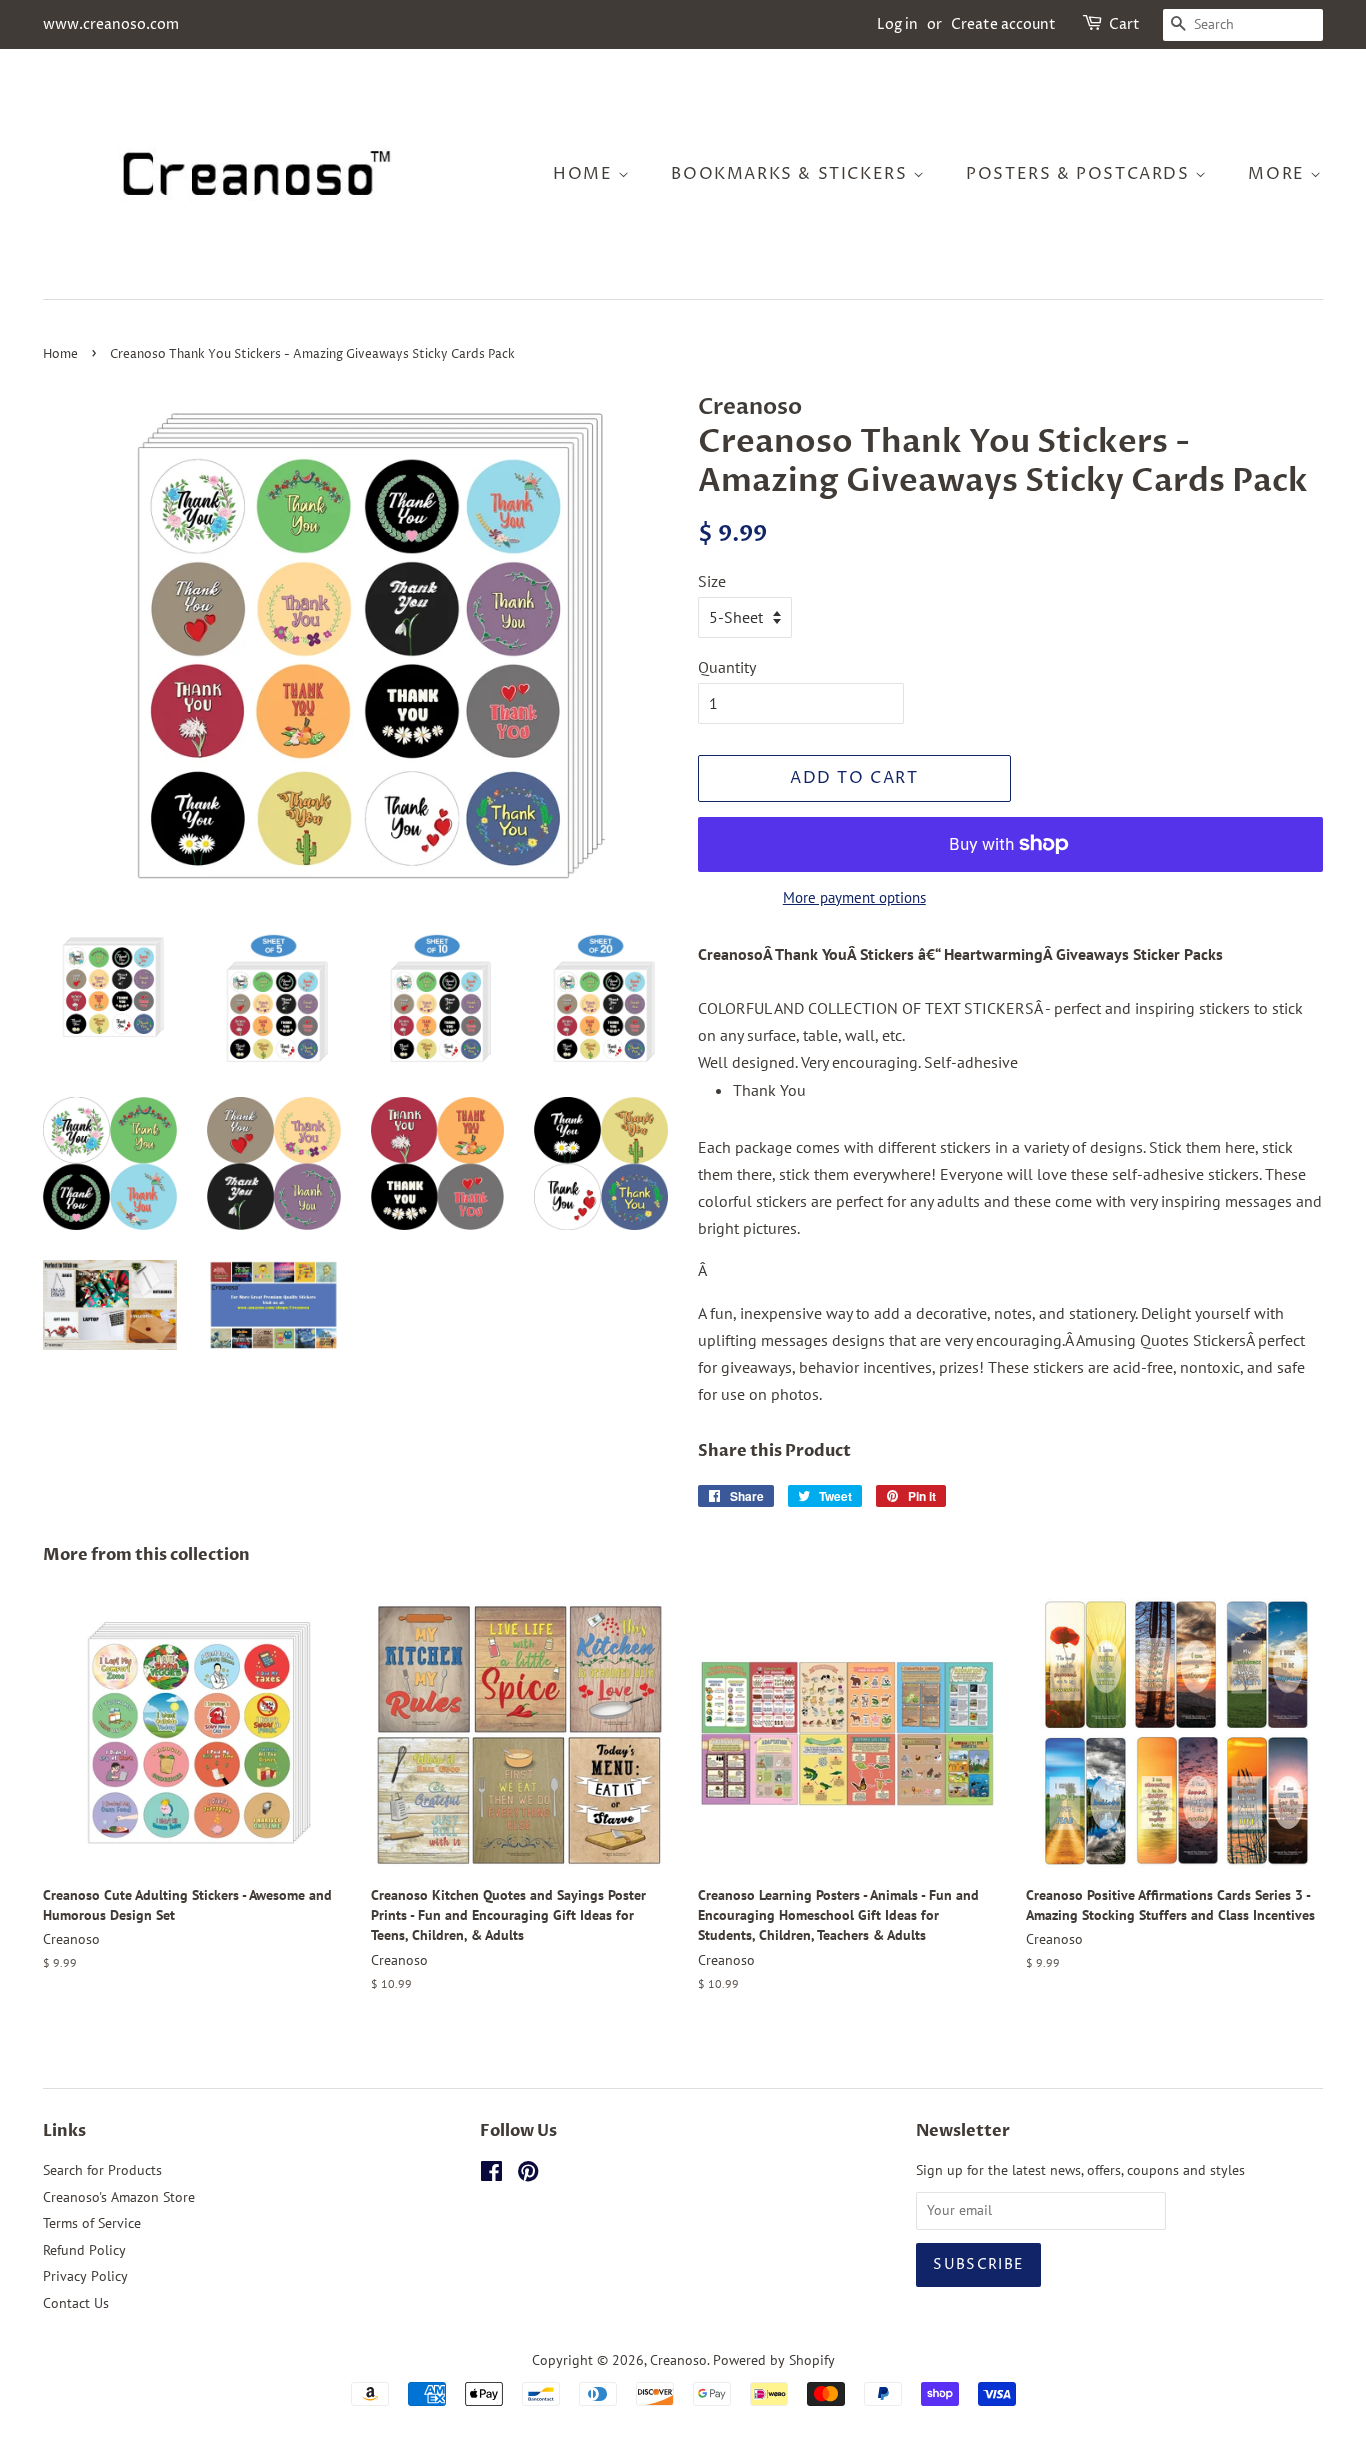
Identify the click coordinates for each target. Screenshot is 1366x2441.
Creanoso (678, 2360)
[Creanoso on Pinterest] (528, 2175)
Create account (1003, 24)
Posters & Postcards (1080, 174)
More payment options (854, 897)
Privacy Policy (85, 2276)
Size (712, 581)
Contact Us (76, 2303)
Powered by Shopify (774, 2360)
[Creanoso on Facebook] (491, 2175)
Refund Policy (84, 2250)
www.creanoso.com (111, 24)
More (1279, 174)
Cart (1124, 24)
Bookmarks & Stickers (792, 174)
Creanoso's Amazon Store (119, 2197)
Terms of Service (92, 2223)
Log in (897, 24)
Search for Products (102, 2170)
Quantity (727, 667)
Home (585, 174)
